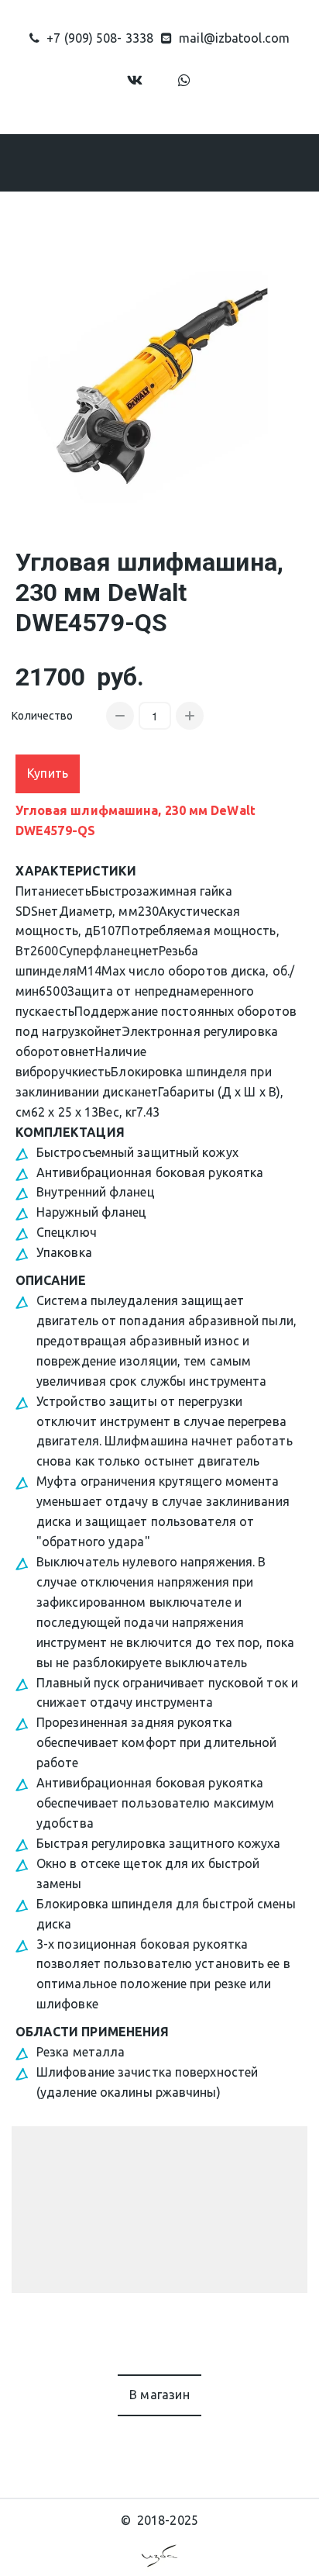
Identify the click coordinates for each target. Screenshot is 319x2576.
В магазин (159, 2395)
